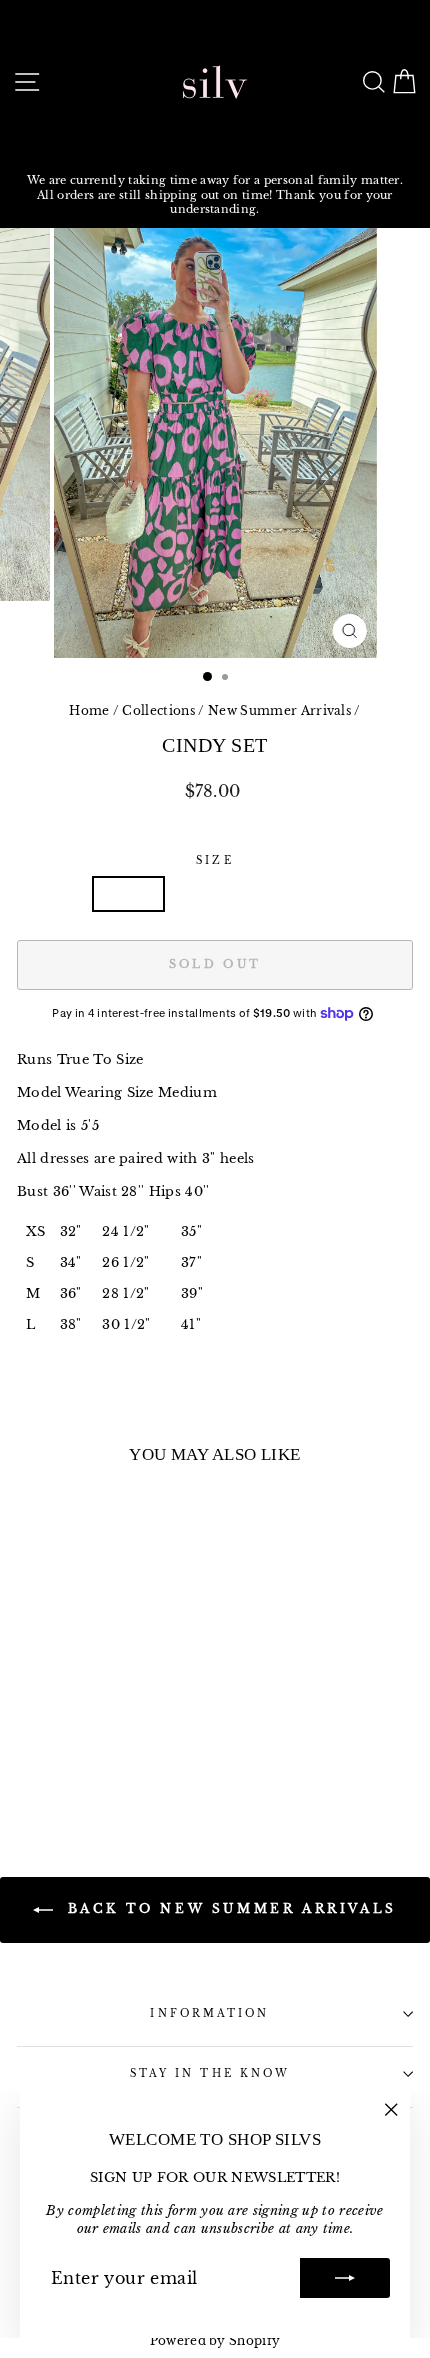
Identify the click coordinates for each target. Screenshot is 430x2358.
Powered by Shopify (215, 2340)
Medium (215, 893)
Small (128, 893)
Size (214, 860)
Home (89, 710)
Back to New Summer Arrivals (229, 1908)
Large (301, 893)
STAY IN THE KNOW (210, 2073)
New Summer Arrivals (279, 710)
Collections (158, 710)
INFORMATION (209, 2013)
